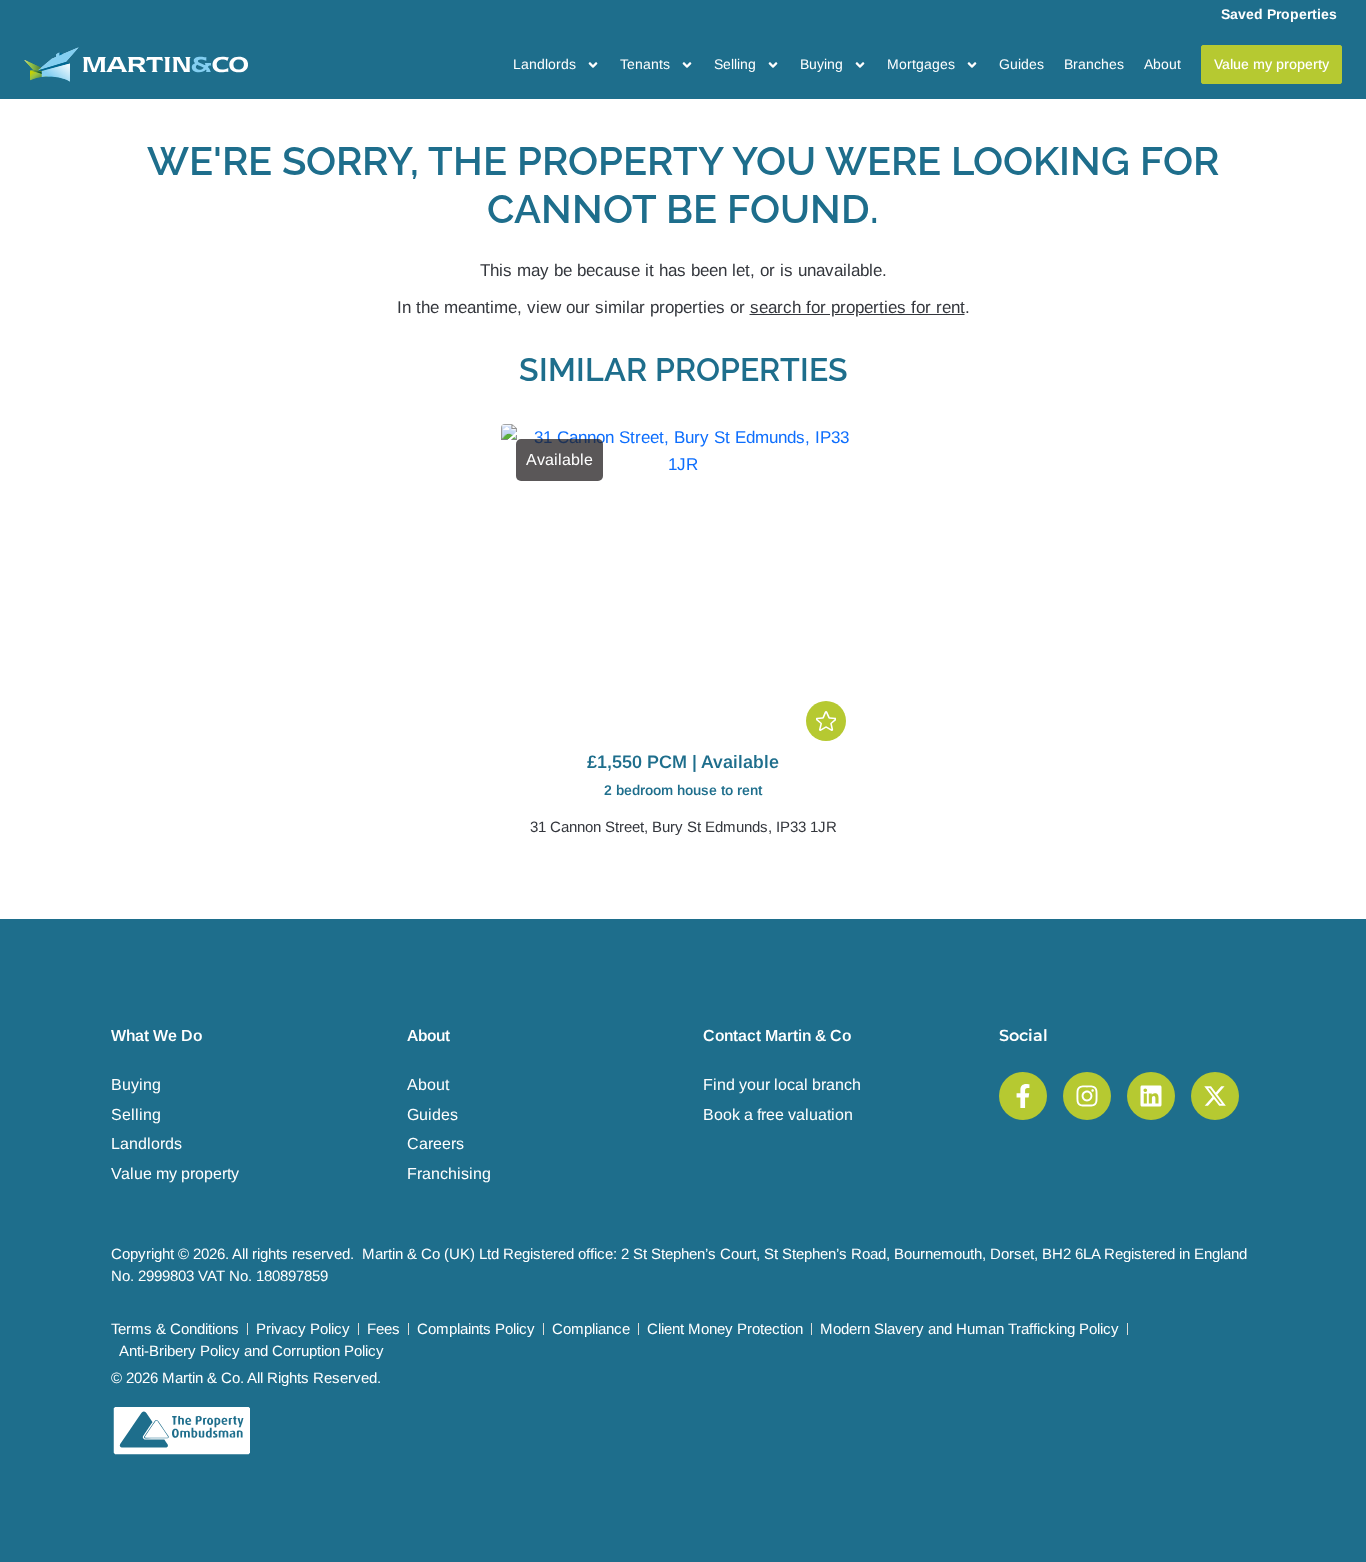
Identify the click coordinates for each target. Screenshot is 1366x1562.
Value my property (175, 1173)
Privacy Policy (303, 1328)
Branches (1094, 64)
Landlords (544, 64)
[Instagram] (1087, 1096)
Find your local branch (782, 1084)
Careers (435, 1143)
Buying (821, 64)
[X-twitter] (1215, 1096)
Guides (1021, 64)
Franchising (449, 1173)
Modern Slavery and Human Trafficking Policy (969, 1328)
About (1162, 64)
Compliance (591, 1328)
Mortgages (921, 64)
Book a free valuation (778, 1114)
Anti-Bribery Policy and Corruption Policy (251, 1350)
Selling (735, 64)
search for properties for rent (857, 307)
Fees (383, 1328)
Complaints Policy (476, 1328)
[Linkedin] (1151, 1096)
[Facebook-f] (1023, 1096)
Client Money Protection (725, 1328)
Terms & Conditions (175, 1328)
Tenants (645, 64)
